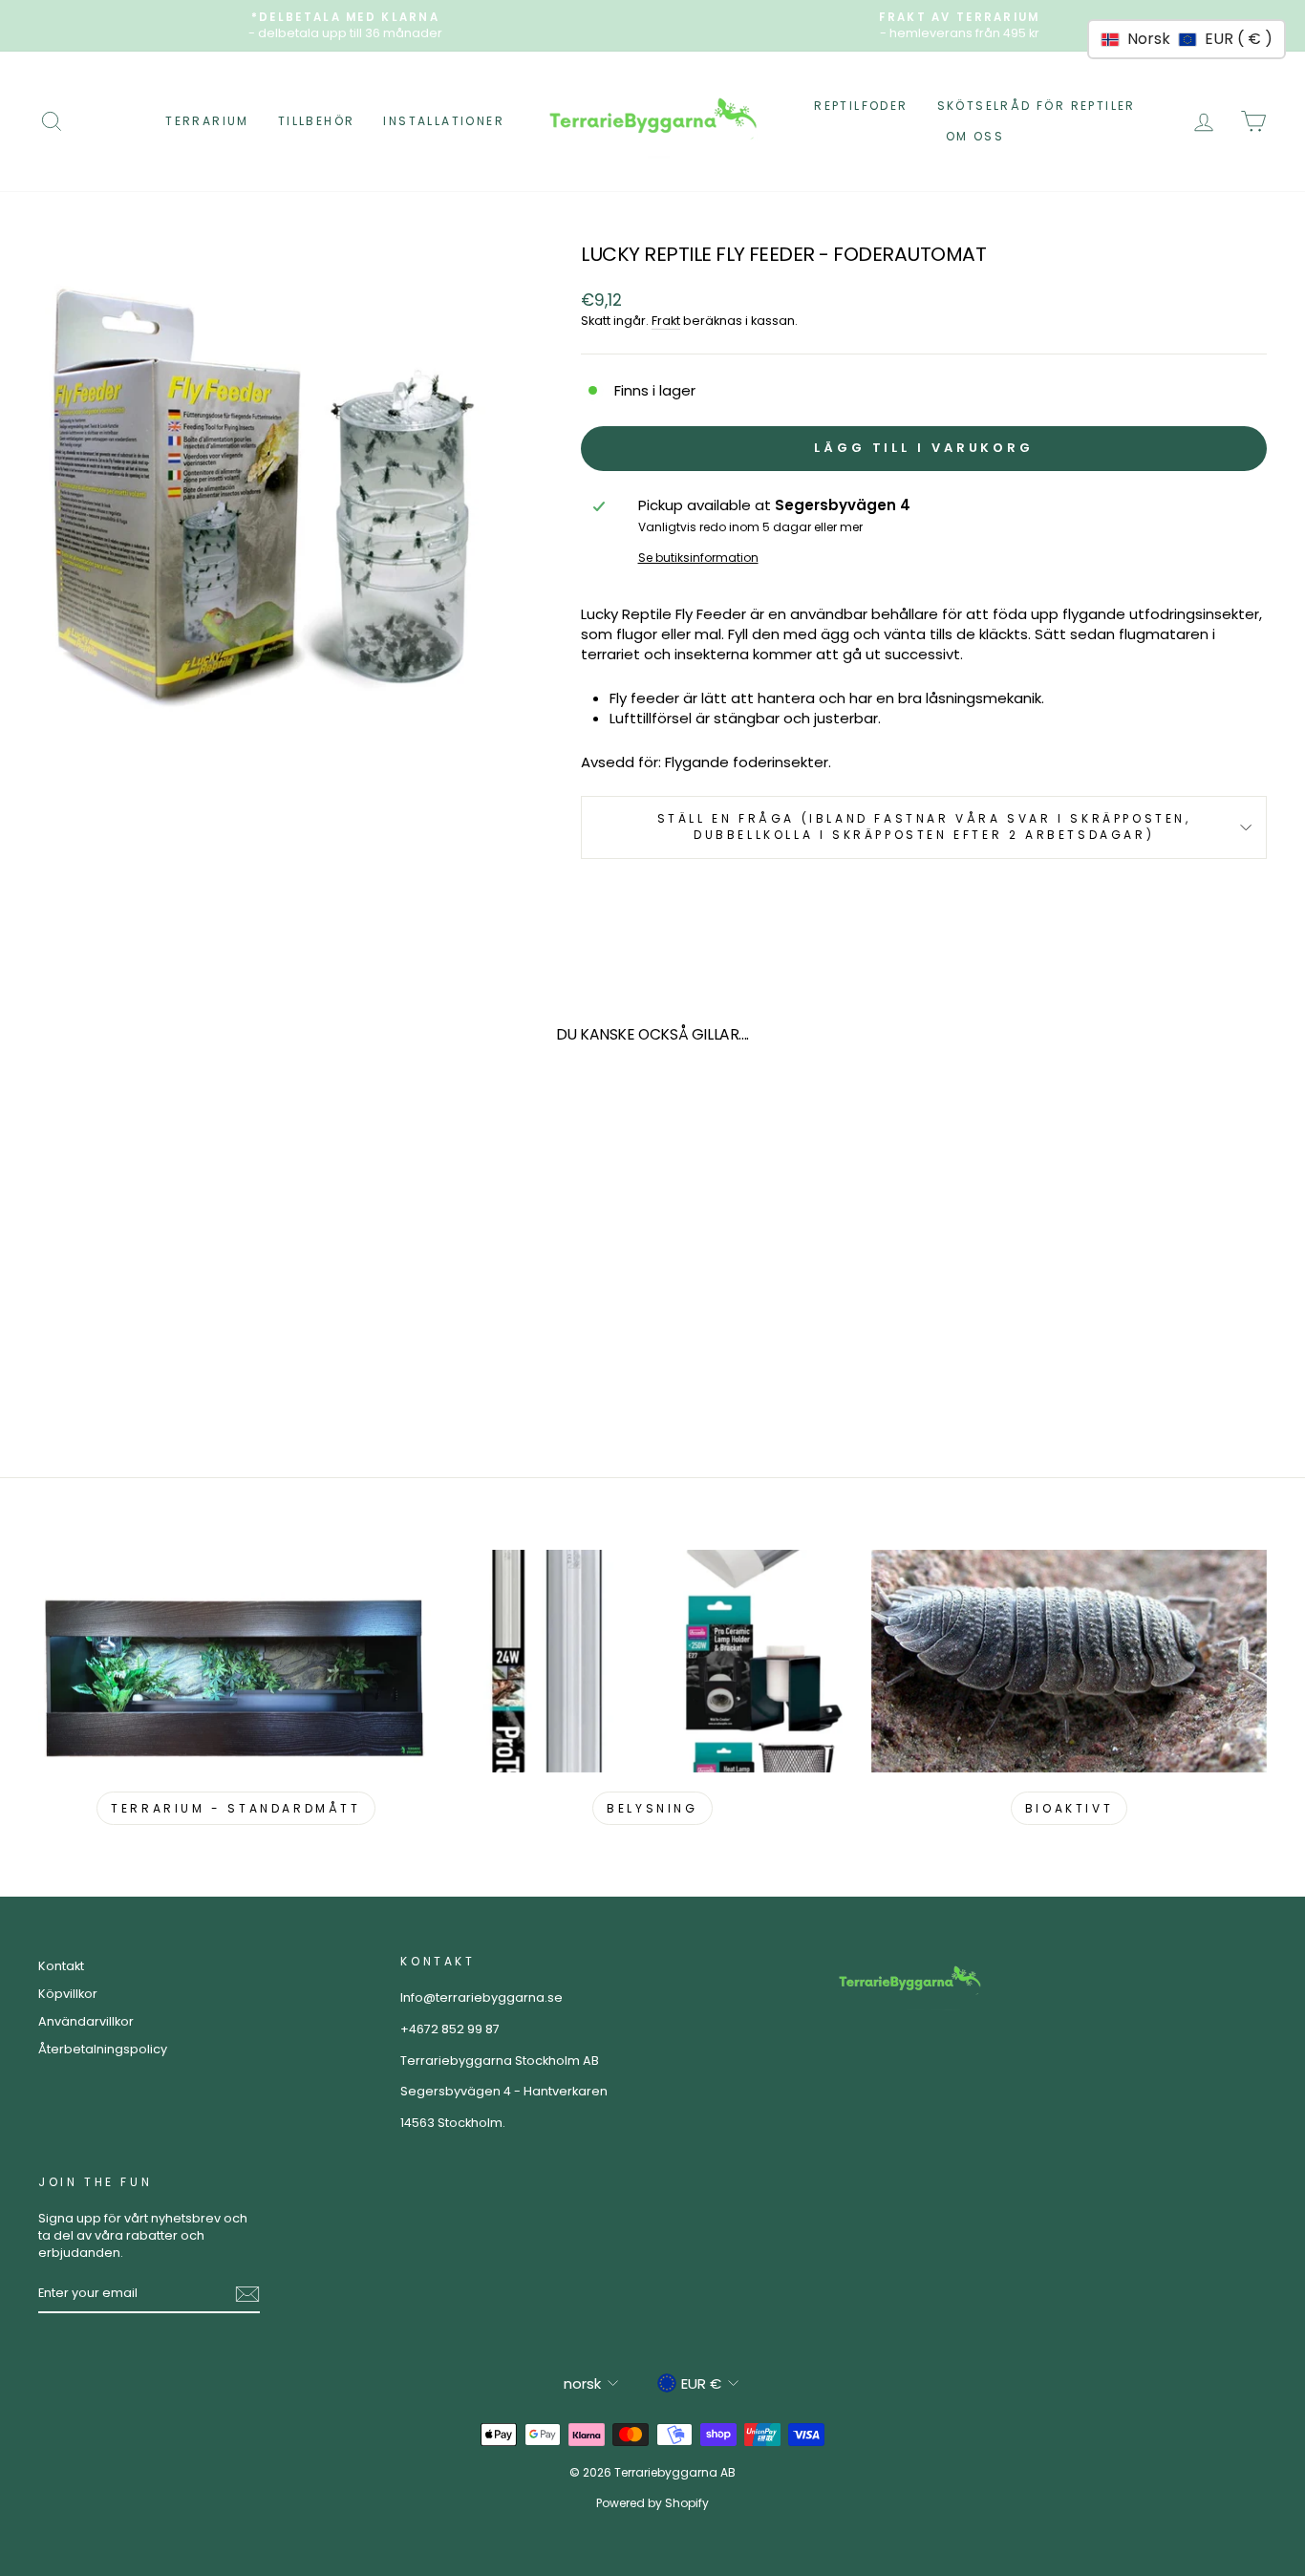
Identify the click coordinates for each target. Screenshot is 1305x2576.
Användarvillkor (86, 2021)
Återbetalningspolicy (103, 2049)
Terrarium (207, 121)
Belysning (652, 1808)
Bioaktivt (1069, 1808)
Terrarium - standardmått (235, 1808)
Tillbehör (317, 121)
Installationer (444, 121)
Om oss (975, 136)
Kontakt (61, 1966)
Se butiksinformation (698, 558)
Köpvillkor (68, 1994)
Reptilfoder (861, 106)
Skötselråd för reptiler (1037, 106)
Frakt (666, 321)
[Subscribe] (247, 2294)
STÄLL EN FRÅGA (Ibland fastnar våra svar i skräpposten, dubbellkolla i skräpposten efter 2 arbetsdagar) (924, 826)
